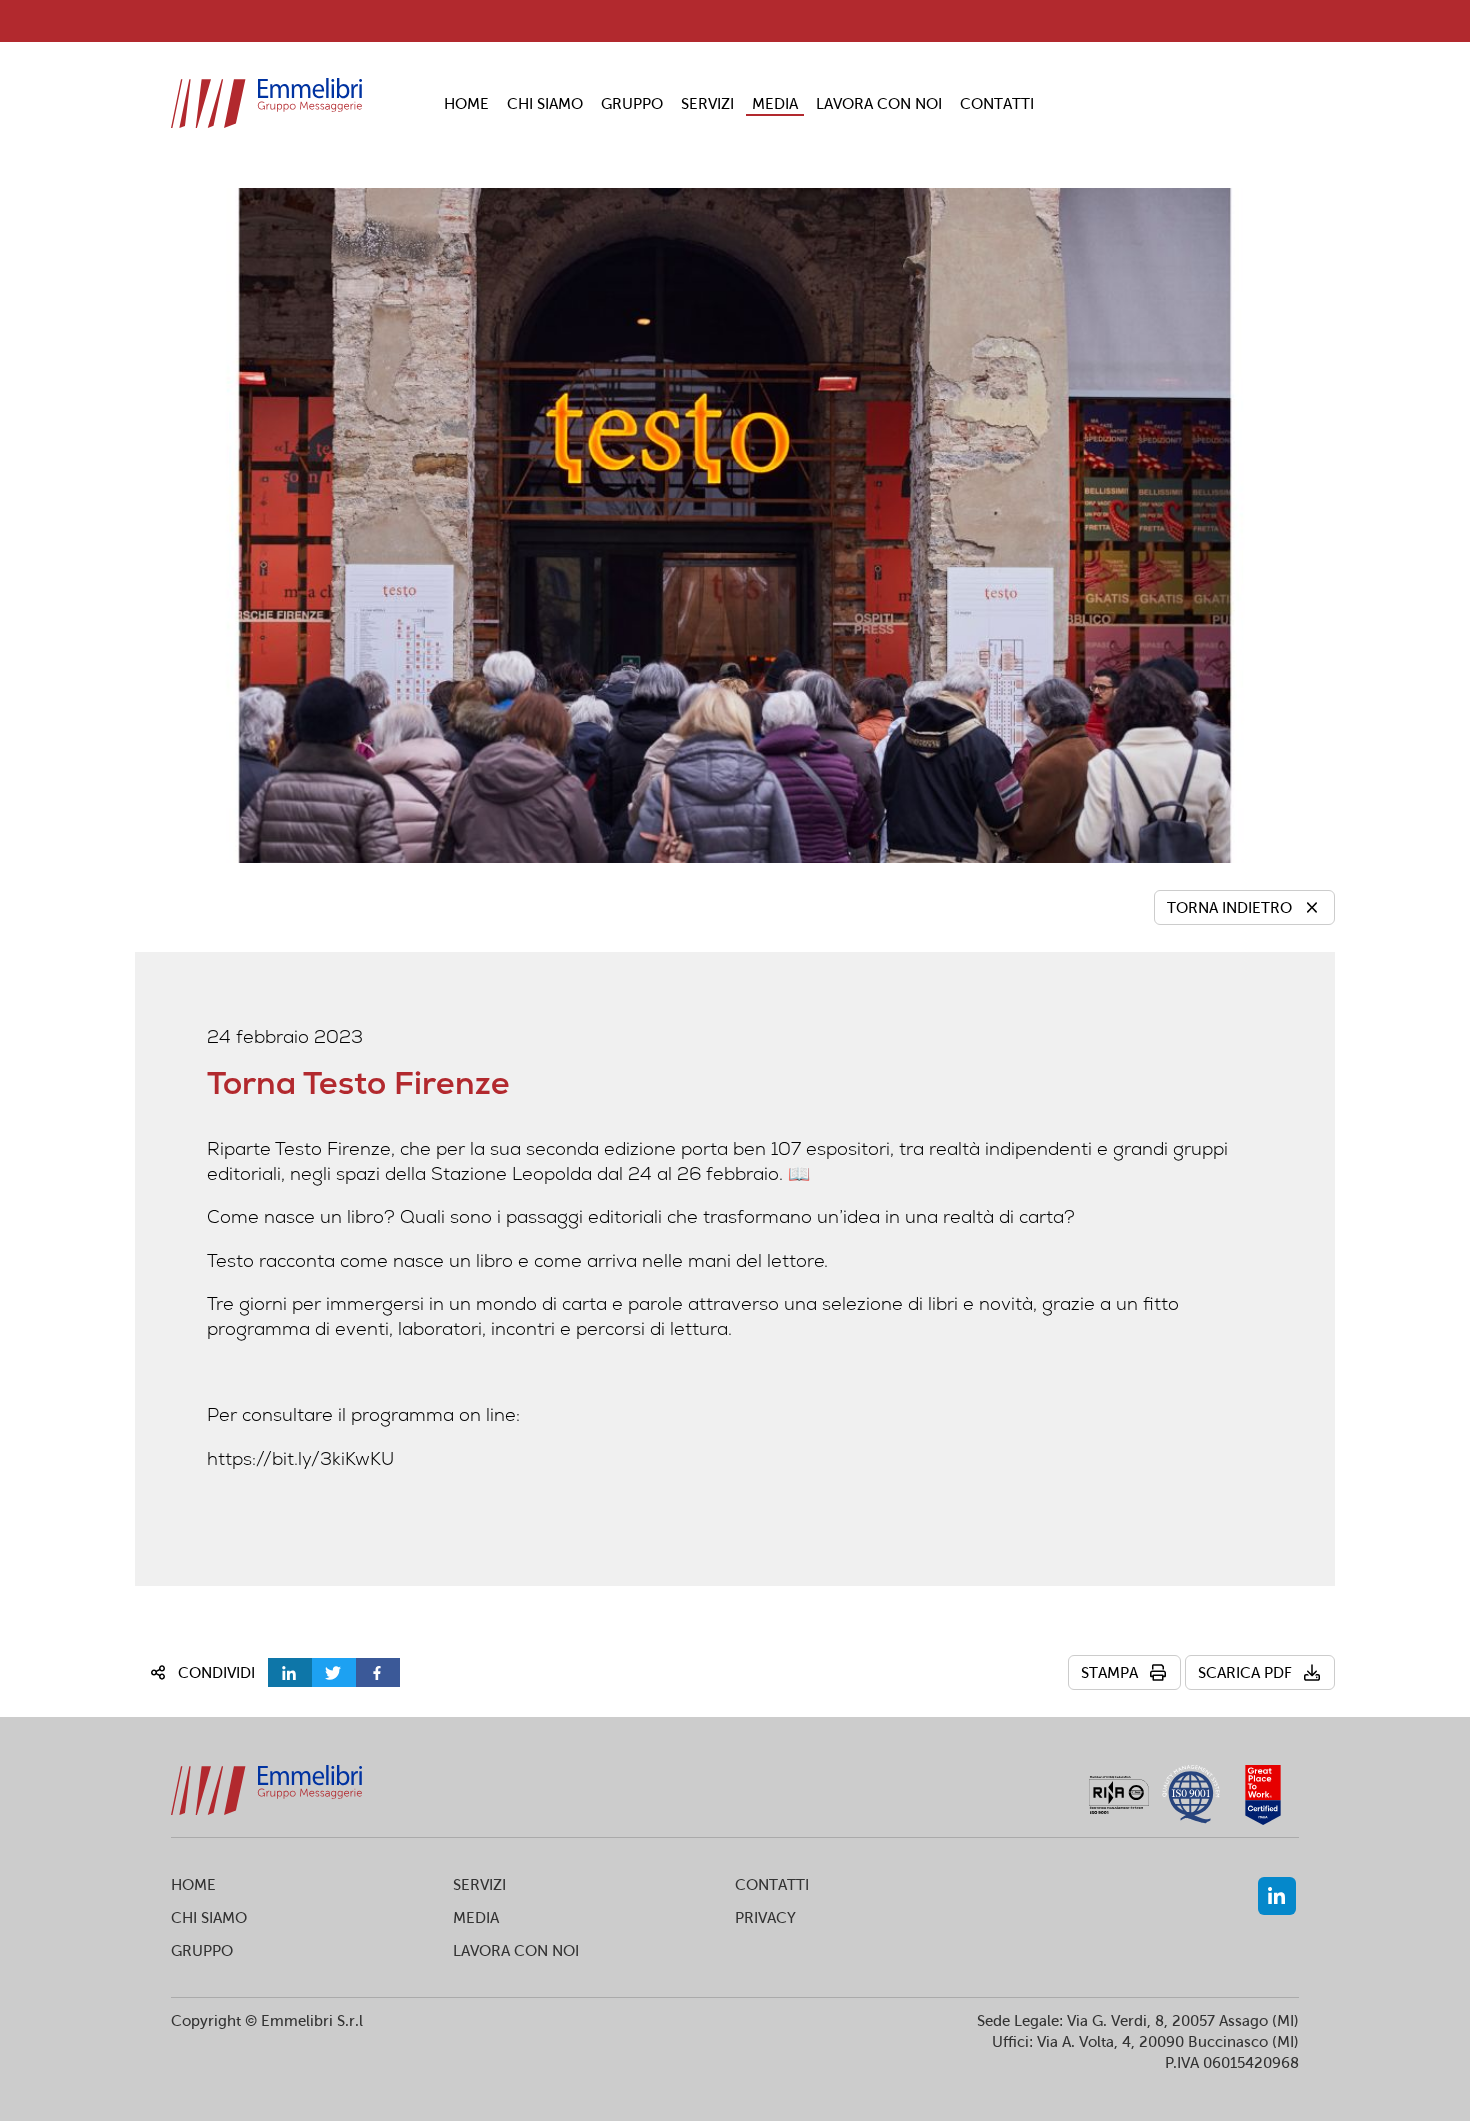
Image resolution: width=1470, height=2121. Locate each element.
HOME (466, 103)
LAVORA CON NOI (879, 103)
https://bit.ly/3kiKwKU (300, 1458)
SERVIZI (707, 103)
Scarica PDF (1245, 1672)
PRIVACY (765, 1917)
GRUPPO (632, 103)
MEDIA (775, 103)
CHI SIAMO (545, 103)
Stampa (1109, 1672)
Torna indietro (1229, 907)
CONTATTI (997, 103)
